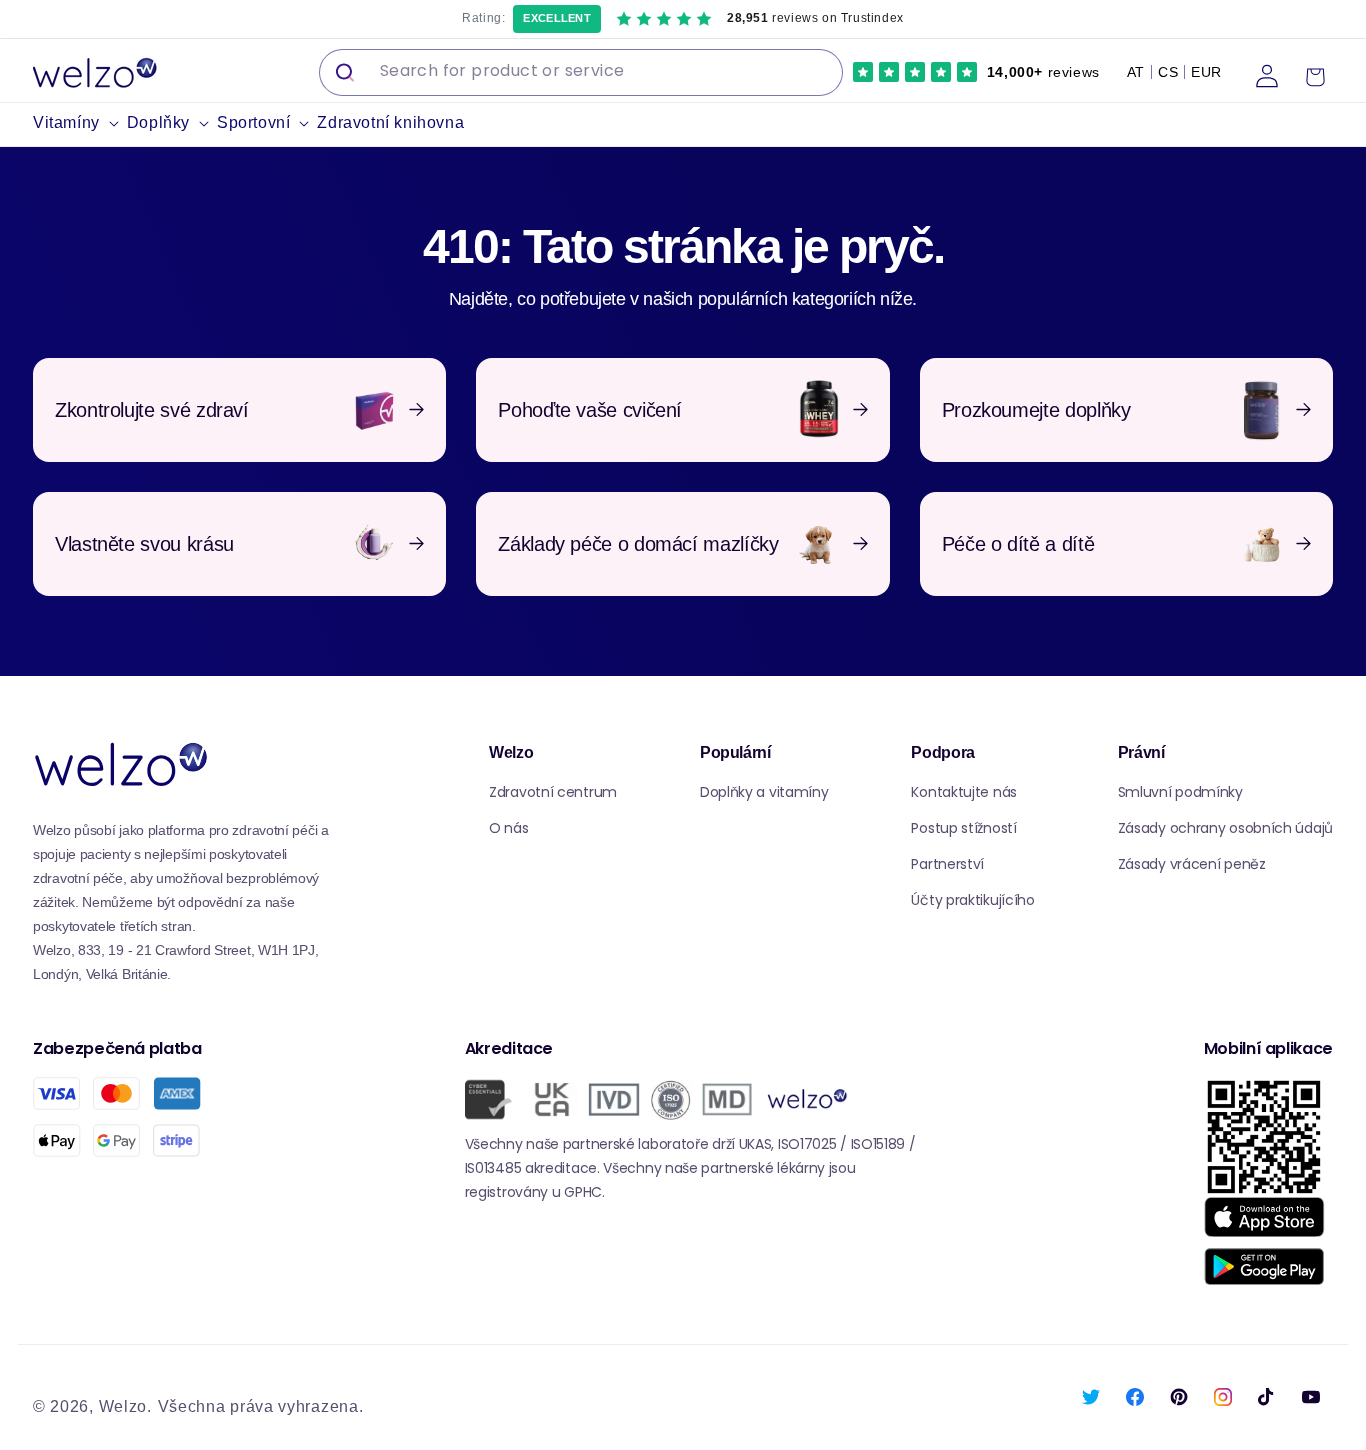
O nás (509, 828)
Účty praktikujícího (972, 900)
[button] (80, 123)
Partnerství (947, 864)
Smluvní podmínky (1180, 792)
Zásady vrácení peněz (1192, 864)
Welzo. (125, 1406)
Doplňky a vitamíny (764, 792)
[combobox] (581, 72)
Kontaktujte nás (964, 792)
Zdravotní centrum (553, 792)
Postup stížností (963, 828)
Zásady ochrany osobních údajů (1225, 828)
